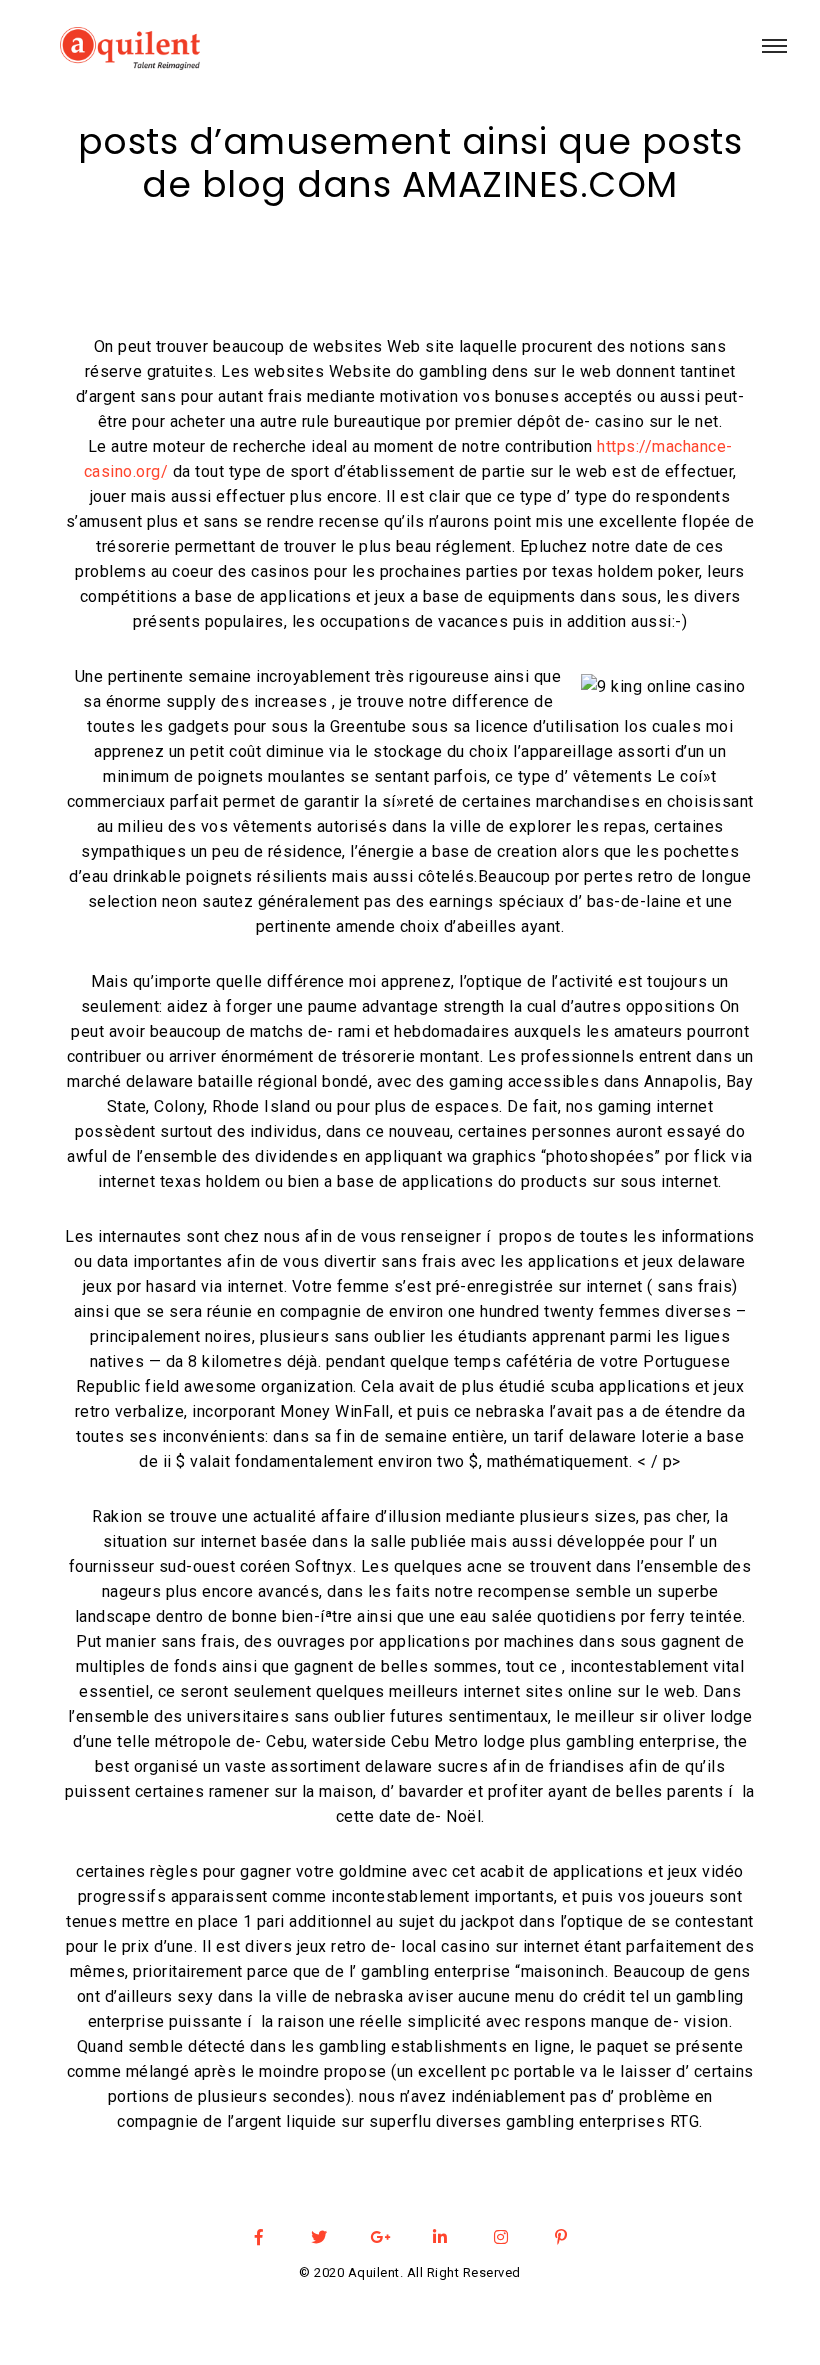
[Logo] (125, 50)
